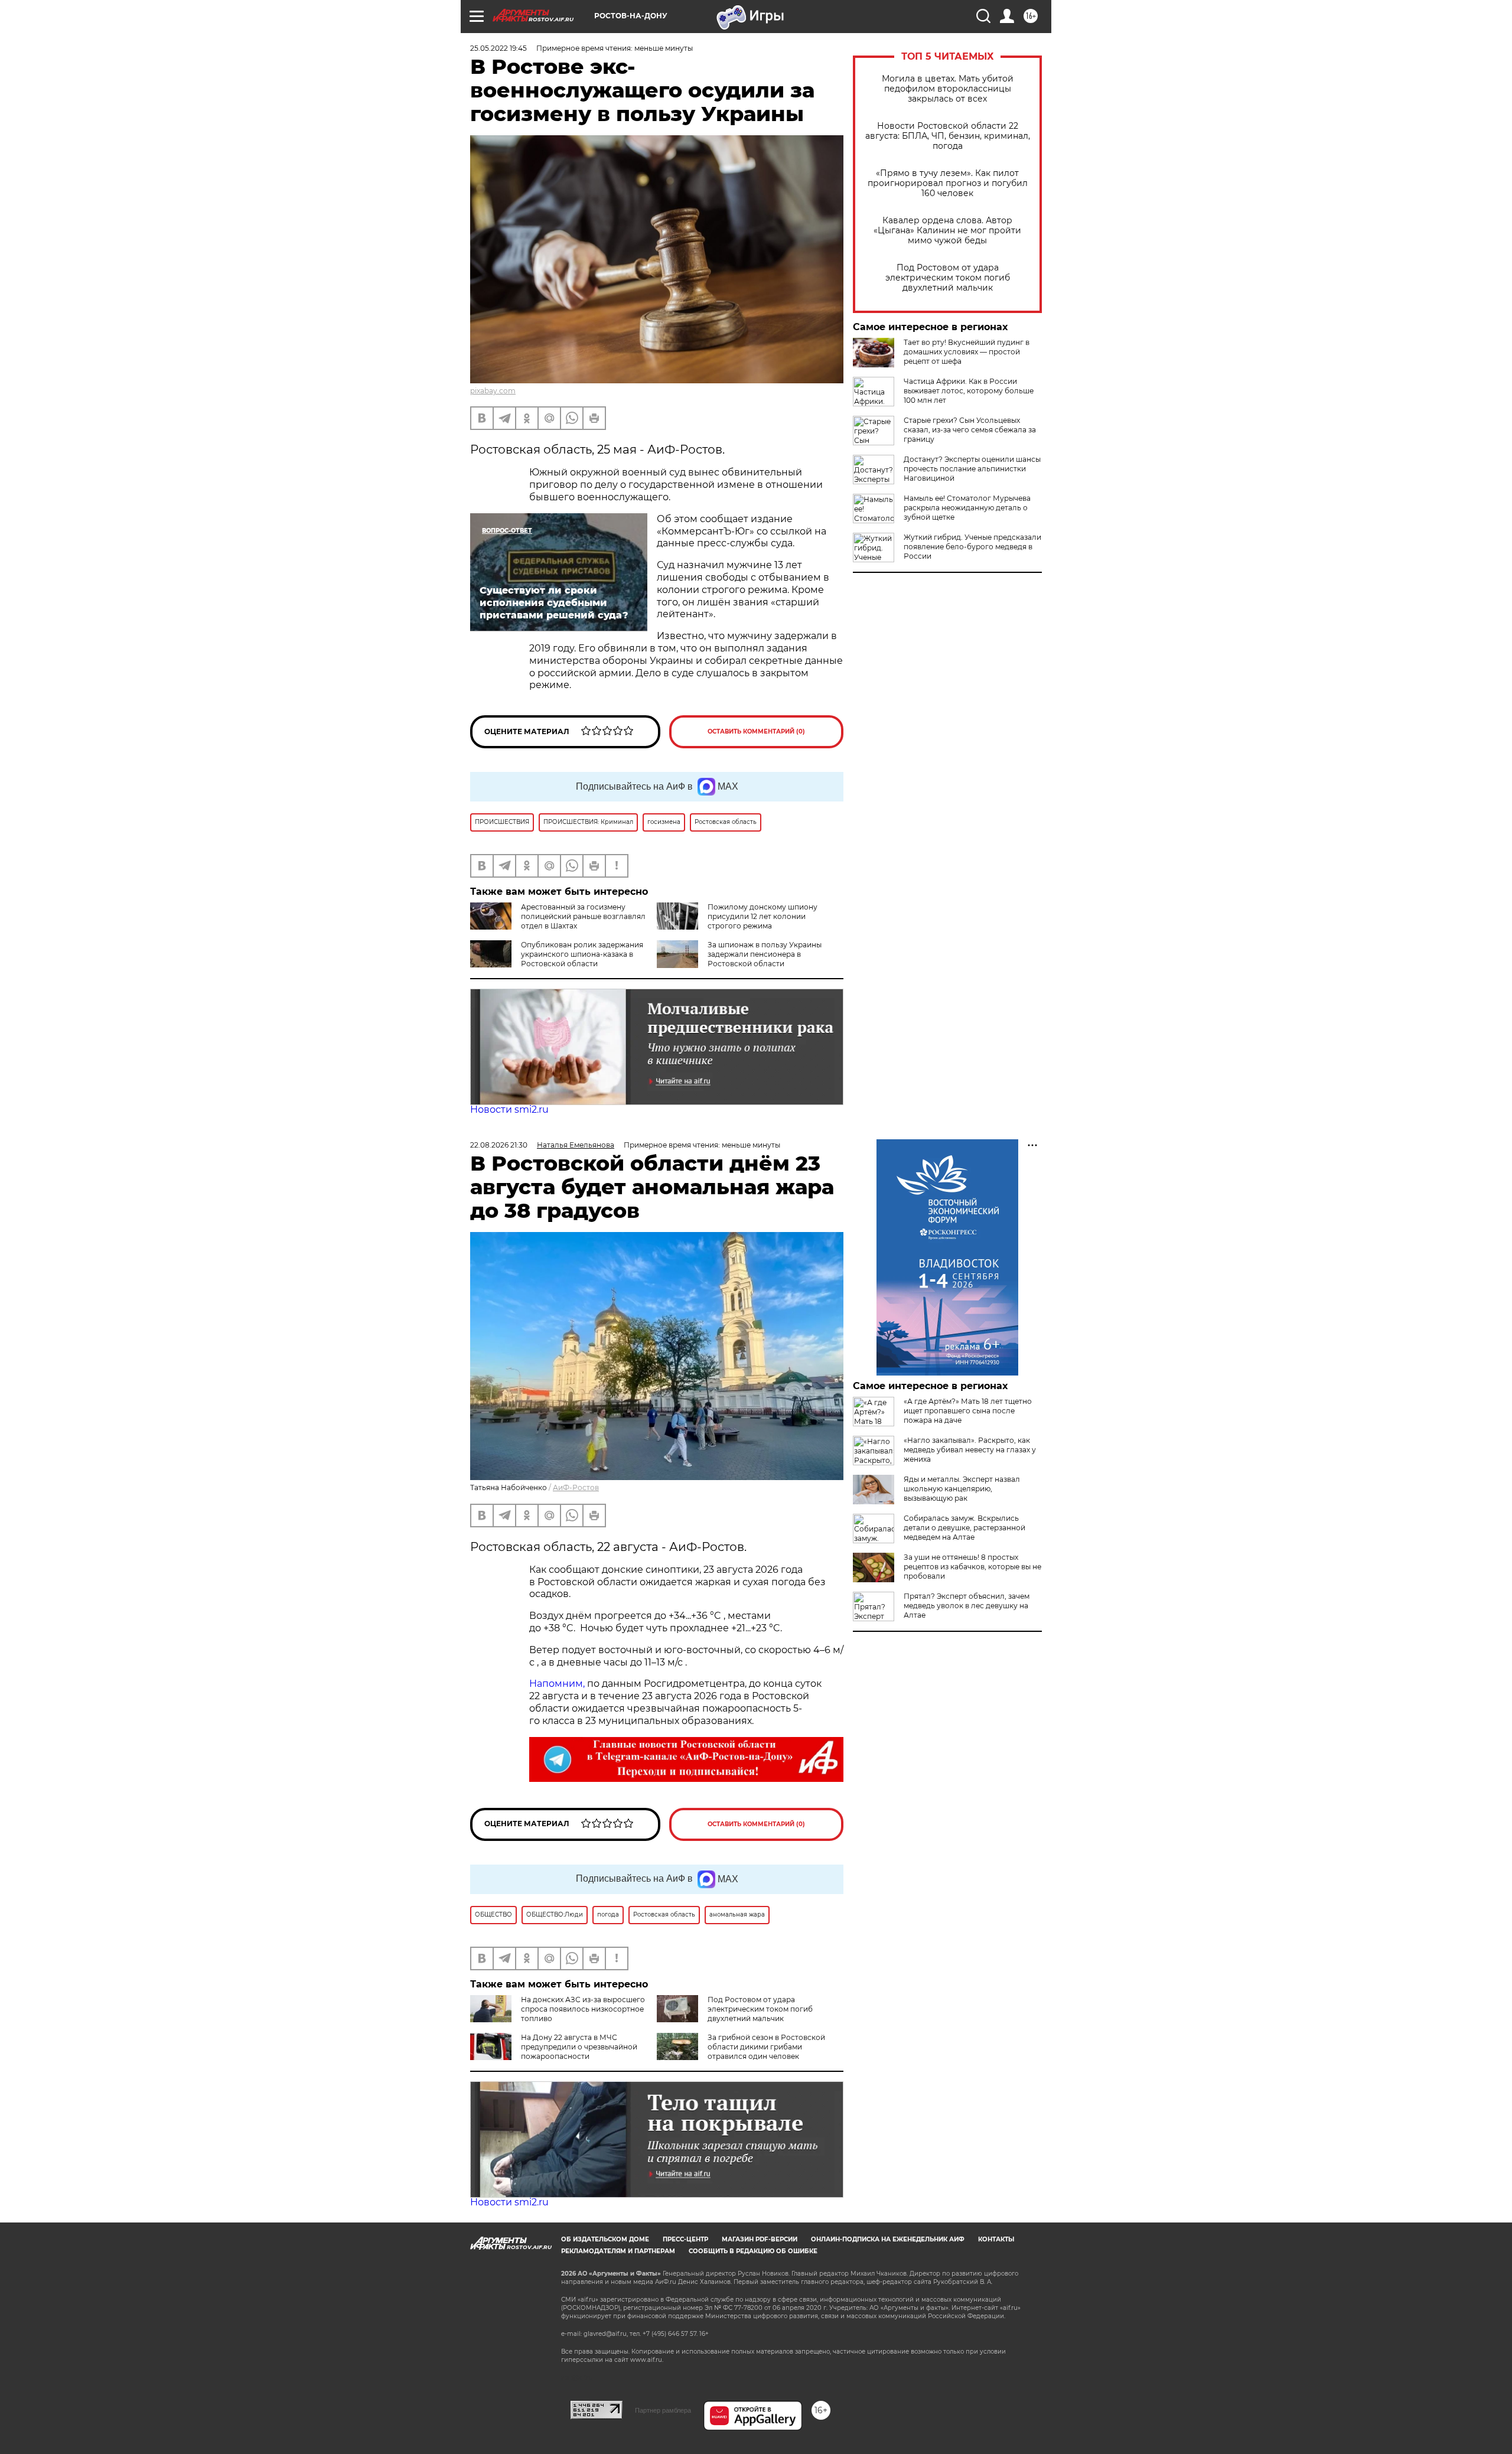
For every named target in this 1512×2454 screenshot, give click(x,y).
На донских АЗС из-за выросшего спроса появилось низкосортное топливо (583, 2009)
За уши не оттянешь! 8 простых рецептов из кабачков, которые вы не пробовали (972, 1567)
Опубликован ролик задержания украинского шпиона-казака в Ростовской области (582, 954)
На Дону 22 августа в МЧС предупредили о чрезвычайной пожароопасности (579, 2047)
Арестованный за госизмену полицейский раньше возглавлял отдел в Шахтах (583, 916)
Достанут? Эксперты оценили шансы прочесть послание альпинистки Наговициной (972, 469)
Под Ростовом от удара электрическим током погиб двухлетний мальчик (948, 278)
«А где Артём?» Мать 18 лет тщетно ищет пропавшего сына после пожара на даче (968, 1411)
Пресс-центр (685, 2239)
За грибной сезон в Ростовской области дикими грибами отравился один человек (766, 2047)
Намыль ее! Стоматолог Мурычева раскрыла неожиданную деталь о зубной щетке (967, 508)
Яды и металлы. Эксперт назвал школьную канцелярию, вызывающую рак (962, 1489)
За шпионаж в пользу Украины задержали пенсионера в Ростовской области (765, 954)
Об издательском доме (605, 2239)
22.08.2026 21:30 (499, 1145)
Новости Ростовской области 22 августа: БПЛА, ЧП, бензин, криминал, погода (948, 136)
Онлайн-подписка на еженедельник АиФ (888, 2239)
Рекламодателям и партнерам (618, 2251)
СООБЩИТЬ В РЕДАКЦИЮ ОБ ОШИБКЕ (753, 2251)
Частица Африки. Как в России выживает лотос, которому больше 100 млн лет (969, 391)
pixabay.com (493, 391)
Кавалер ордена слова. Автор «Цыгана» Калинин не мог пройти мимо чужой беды (947, 231)
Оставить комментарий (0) (756, 731)
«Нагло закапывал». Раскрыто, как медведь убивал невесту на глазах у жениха (970, 1450)
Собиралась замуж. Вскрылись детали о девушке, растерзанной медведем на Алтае (964, 1528)
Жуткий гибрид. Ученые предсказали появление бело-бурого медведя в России (972, 547)
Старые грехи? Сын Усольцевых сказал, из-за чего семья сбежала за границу (970, 430)
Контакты (996, 2239)
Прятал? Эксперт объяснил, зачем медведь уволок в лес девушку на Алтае (967, 1606)
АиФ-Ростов (576, 1487)
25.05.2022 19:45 (498, 48)
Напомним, (557, 1684)
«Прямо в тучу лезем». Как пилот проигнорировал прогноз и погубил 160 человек (948, 183)
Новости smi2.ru (509, 1109)
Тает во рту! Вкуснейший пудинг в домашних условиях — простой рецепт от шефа (967, 352)
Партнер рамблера (663, 2410)
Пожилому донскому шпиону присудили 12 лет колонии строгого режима (762, 916)
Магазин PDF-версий (760, 2239)
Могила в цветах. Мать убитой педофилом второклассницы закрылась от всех (948, 89)
